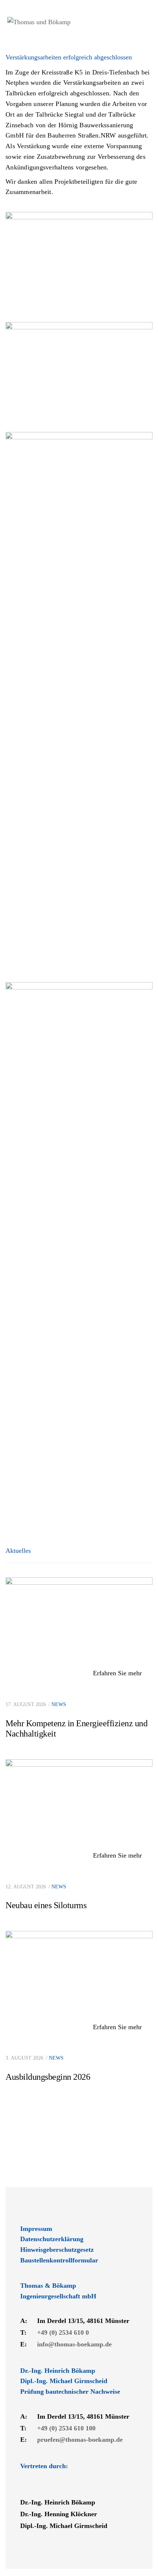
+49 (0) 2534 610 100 (66, 2428)
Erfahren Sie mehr (118, 1673)
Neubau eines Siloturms (46, 1905)
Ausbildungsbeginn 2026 (48, 2077)
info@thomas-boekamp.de (74, 2344)
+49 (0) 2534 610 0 (63, 2332)
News (59, 1704)
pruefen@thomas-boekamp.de (80, 2440)
